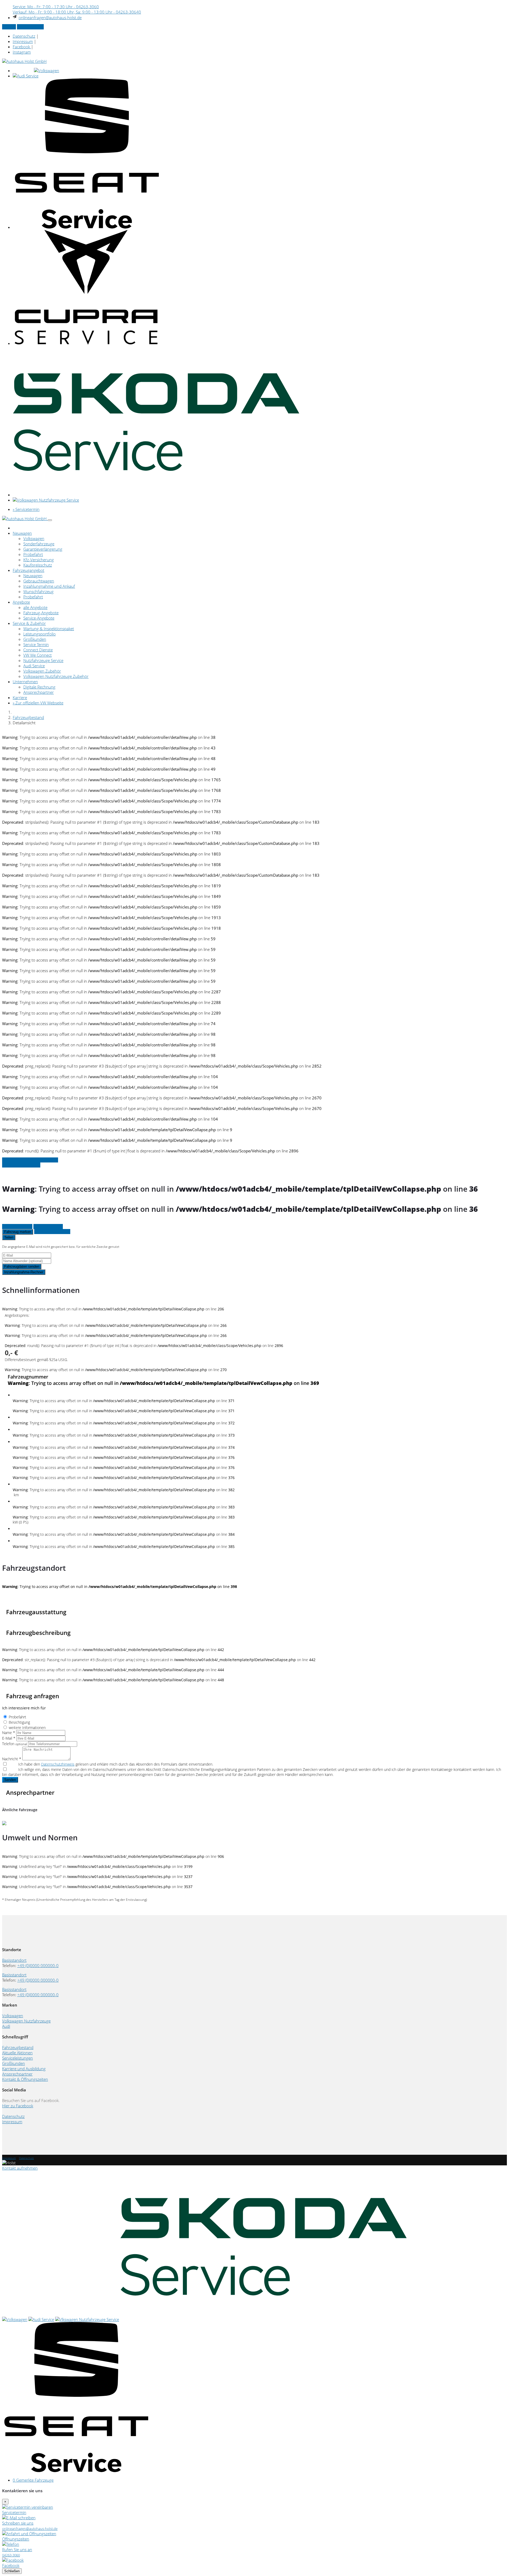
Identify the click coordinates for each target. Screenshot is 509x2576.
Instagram (22, 52)
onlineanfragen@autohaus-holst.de (50, 17)
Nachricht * (12, 1759)
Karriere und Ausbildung (24, 2069)
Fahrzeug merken (18, 1232)
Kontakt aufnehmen (20, 2168)
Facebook (22, 47)
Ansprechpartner (39, 692)
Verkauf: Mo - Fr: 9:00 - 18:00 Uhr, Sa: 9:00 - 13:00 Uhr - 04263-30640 (77, 12)
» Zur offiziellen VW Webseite (38, 703)
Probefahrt (33, 554)
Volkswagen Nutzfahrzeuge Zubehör (56, 676)
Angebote (21, 602)
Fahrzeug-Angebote (41, 613)
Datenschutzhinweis (58, 1764)
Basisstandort (14, 1960)
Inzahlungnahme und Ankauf (49, 586)
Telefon (15, 1744)
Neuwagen (22, 533)
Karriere (20, 697)
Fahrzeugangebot (28, 570)
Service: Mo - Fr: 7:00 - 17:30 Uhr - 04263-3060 (56, 7)
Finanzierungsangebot (52, 1232)
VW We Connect (38, 655)
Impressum (23, 41)
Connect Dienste (38, 650)
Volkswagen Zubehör (42, 671)
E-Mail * (9, 1738)
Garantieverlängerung (43, 549)
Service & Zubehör (29, 623)
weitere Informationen (27, 1728)
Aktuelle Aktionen (17, 2053)
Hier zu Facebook (18, 2106)
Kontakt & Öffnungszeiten (25, 2079)
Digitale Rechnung (39, 687)
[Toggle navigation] (50, 520)
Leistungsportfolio (40, 634)
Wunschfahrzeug (38, 591)
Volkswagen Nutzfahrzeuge (26, 2021)
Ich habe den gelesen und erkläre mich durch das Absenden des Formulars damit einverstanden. (116, 1764)
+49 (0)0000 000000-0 (38, 1965)
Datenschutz (24, 36)
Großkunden (35, 639)
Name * (9, 1733)
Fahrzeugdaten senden (22, 1267)
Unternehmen (25, 682)
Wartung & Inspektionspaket (49, 629)
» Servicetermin (30, 27)
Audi (6, 2026)
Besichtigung (19, 1722)
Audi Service (34, 666)
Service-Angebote (39, 618)
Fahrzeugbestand (28, 717)
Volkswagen (34, 538)
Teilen (9, 1237)
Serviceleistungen (17, 2058)
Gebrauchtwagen (39, 581)
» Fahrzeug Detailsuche (21, 1165)
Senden (10, 1780)
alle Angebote (35, 607)
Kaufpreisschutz (38, 565)
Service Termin (36, 644)
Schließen (12, 2571)
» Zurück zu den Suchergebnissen (30, 1160)
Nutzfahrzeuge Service (43, 660)
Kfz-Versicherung (39, 560)
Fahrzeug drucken (48, 1226)
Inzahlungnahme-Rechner (24, 1272)
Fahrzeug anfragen (17, 1226)
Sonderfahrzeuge (39, 544)
